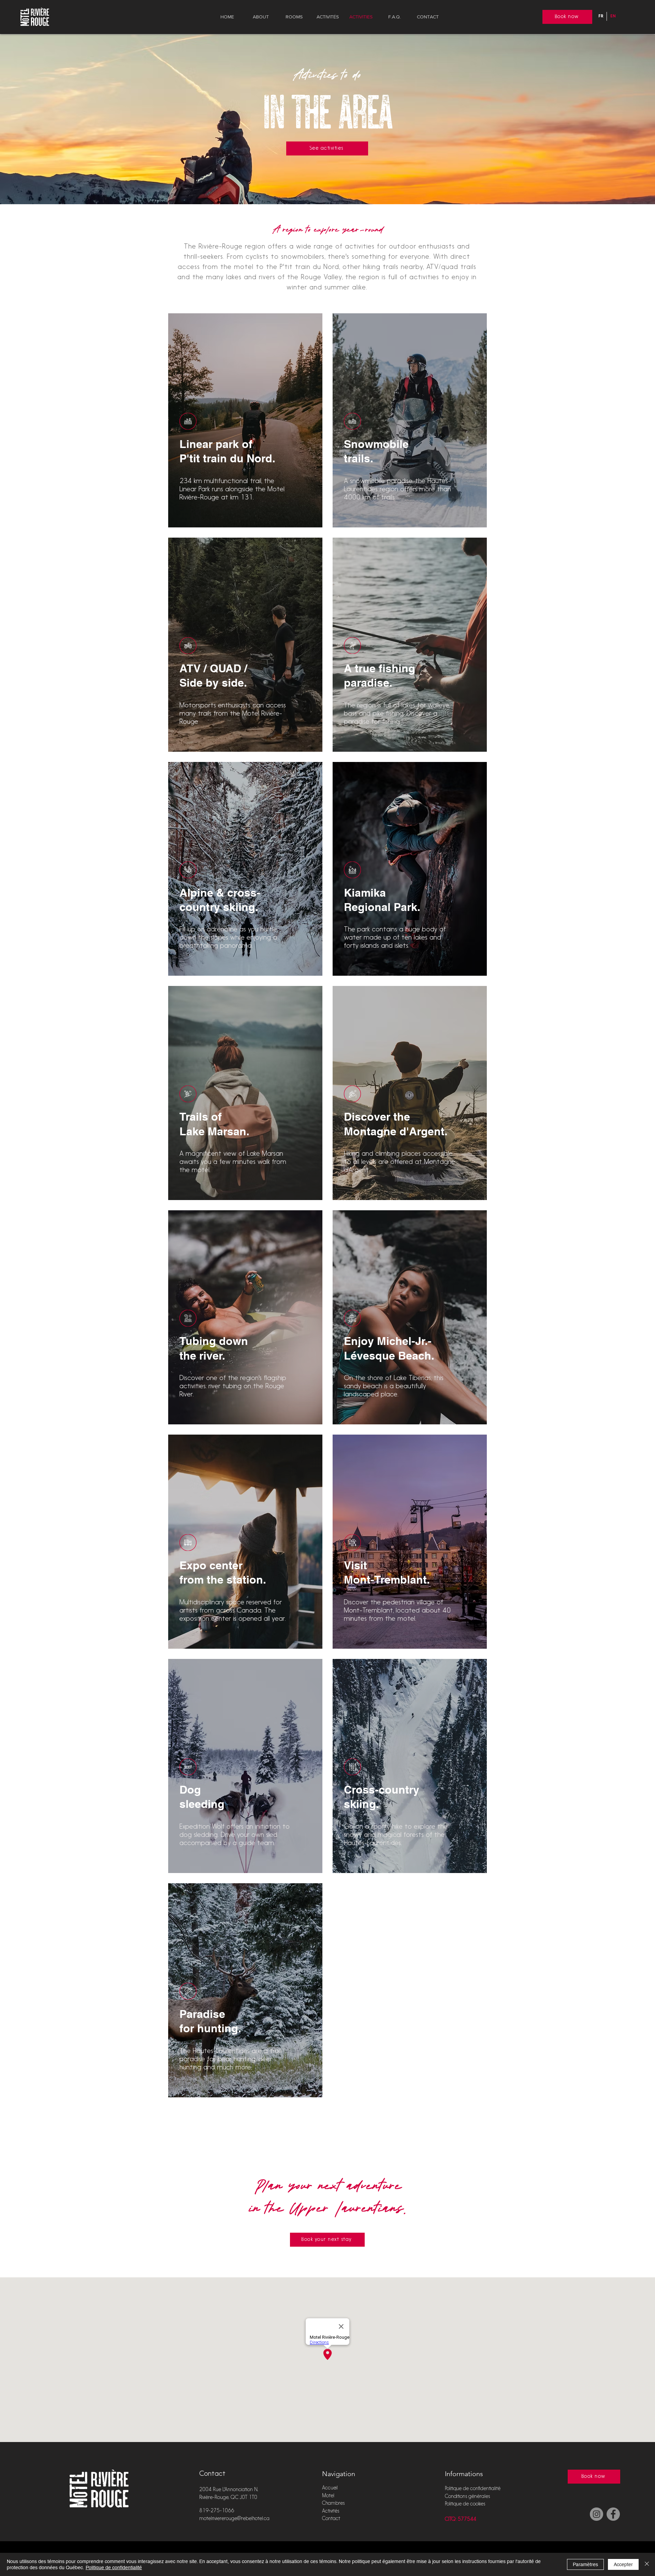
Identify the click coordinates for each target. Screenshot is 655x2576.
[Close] (647, 2564)
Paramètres (585, 2564)
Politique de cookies (465, 2504)
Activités (331, 2511)
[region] (245, 420)
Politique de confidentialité (473, 2489)
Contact (331, 2519)
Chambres (333, 2504)
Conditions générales (467, 2497)
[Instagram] (596, 2514)
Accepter (623, 2564)
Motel (328, 2496)
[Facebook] (613, 2514)
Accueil (330, 2488)
